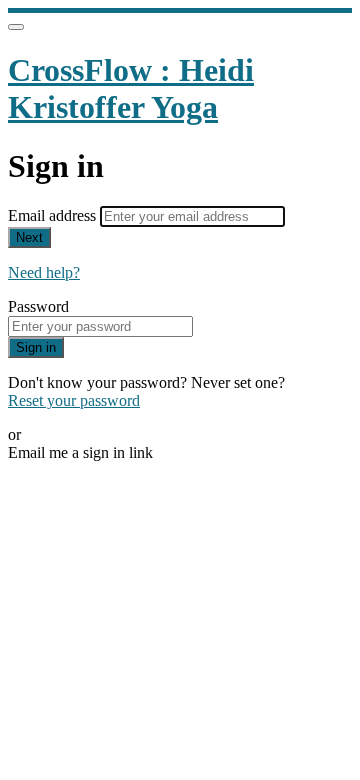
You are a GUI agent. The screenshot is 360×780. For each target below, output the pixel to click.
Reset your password (74, 400)
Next (29, 237)
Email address (54, 215)
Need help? (44, 272)
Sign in (36, 347)
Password (38, 306)
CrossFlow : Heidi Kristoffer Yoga (131, 88)
